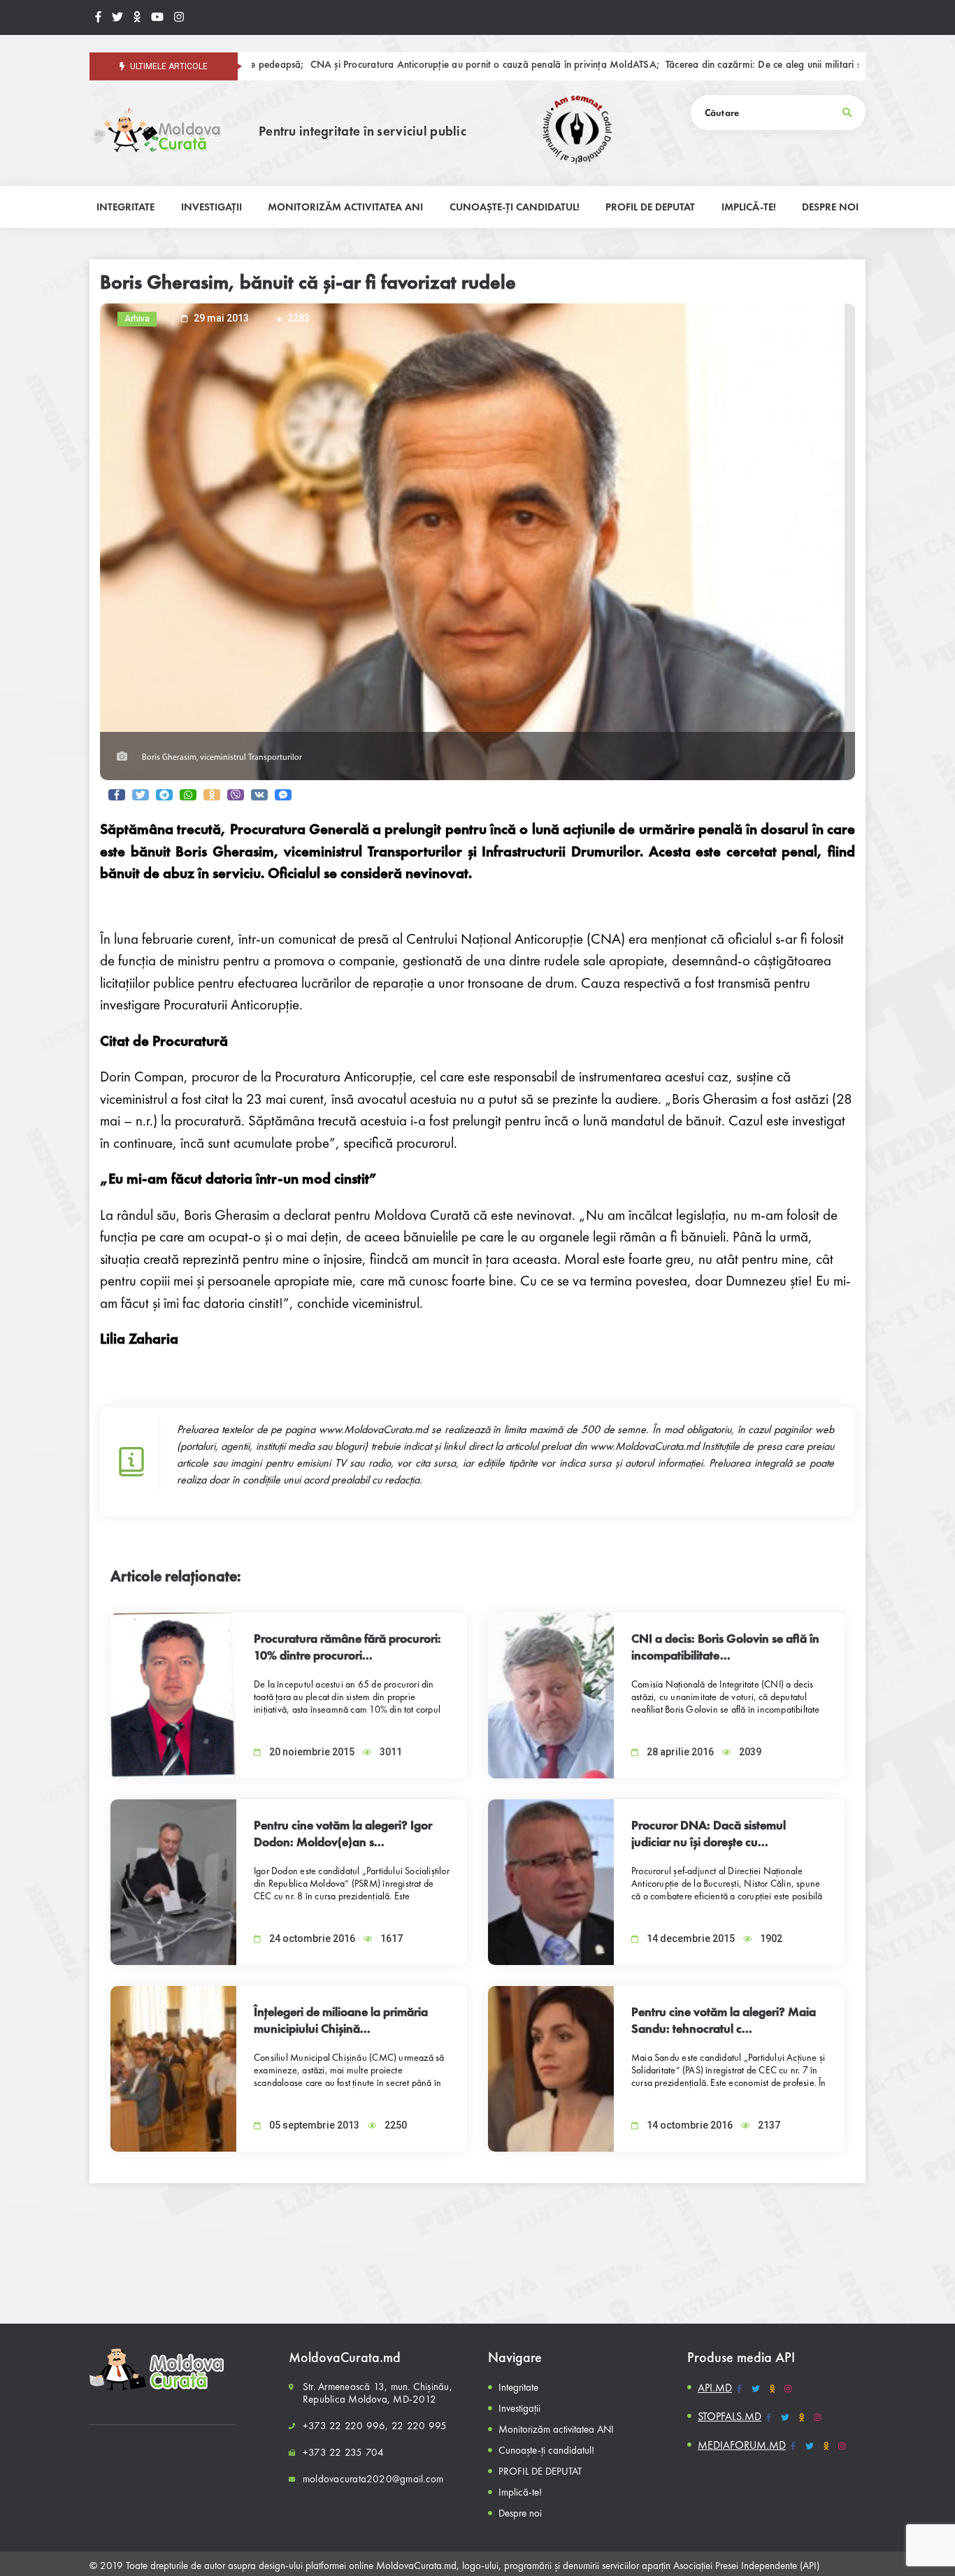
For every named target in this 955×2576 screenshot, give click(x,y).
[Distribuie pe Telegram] (164, 795)
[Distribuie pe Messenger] (283, 795)
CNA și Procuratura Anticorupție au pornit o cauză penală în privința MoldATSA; (390, 65)
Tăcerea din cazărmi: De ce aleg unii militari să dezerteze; (695, 65)
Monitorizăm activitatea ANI (556, 2429)
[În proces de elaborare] (117, 17)
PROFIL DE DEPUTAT (540, 2471)
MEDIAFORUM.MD (742, 2445)
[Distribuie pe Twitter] (141, 795)
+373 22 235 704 (343, 2452)
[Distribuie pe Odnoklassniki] (212, 795)
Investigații (519, 2408)
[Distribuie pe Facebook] (117, 795)
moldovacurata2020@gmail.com (373, 2479)
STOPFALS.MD (730, 2416)
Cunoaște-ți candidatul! (546, 2450)
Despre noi (520, 2513)
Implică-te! (520, 2492)
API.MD (715, 2388)
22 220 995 (419, 2426)
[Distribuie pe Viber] (236, 795)
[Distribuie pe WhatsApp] (188, 795)
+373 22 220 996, (346, 2426)
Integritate (518, 2387)
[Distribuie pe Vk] (259, 795)
